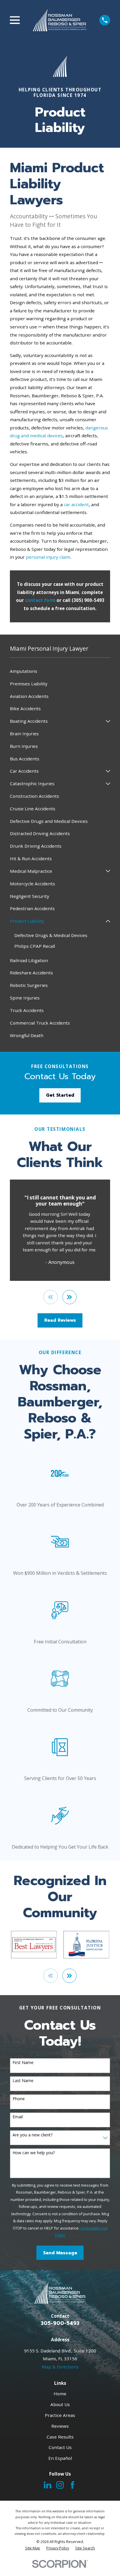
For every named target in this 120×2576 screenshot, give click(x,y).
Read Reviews (60, 1320)
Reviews (60, 2426)
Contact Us (60, 2447)
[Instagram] (60, 2485)
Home (60, 2394)
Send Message (60, 2253)
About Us (60, 2404)
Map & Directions (60, 2367)
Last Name (23, 2081)
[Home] (60, 20)
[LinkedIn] (47, 2485)
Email (18, 2117)
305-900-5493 (60, 2323)
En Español (60, 2458)
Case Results (60, 2437)
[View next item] (69, 1297)
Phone (19, 2099)
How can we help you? (34, 2153)
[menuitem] (60, 671)
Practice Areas (60, 2415)
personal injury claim (48, 557)
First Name (23, 2063)
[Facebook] (73, 2485)
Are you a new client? (32, 2135)
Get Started (60, 1095)
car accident (76, 504)
